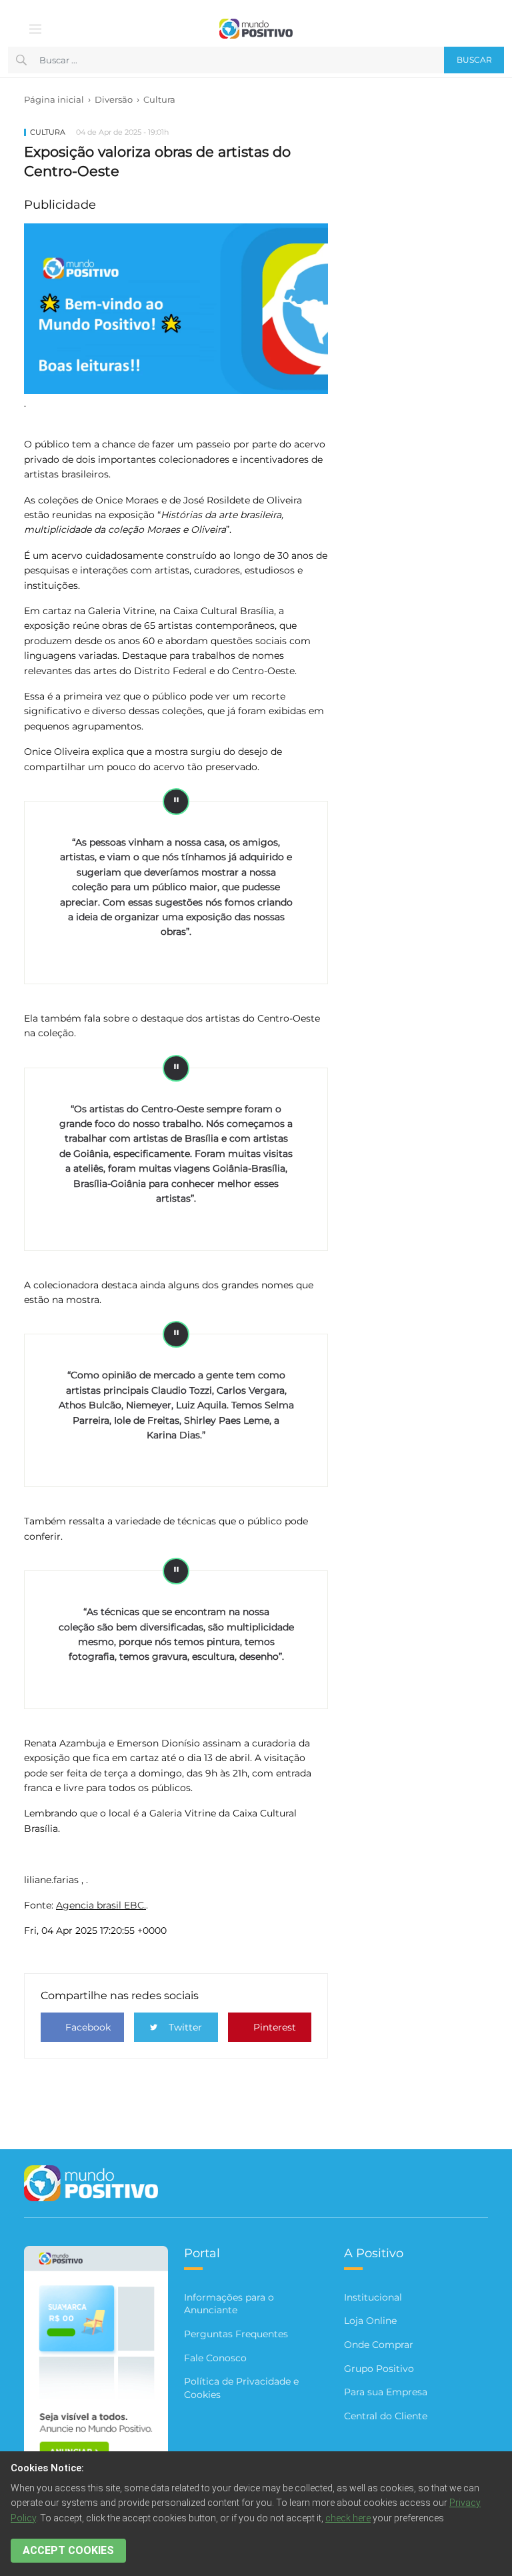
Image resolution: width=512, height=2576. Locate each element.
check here (348, 2518)
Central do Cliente (386, 2416)
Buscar (474, 60)
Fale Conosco (215, 2358)
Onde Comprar (379, 2345)
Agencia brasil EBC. (101, 1905)
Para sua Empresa (386, 2392)
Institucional (373, 2297)
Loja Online (370, 2321)
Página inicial (54, 99)
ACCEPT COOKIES (68, 2550)
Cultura (159, 99)
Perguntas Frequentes (236, 2334)
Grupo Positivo (379, 2369)
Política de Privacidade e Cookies (241, 2388)
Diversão (114, 99)
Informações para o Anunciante (229, 2304)
